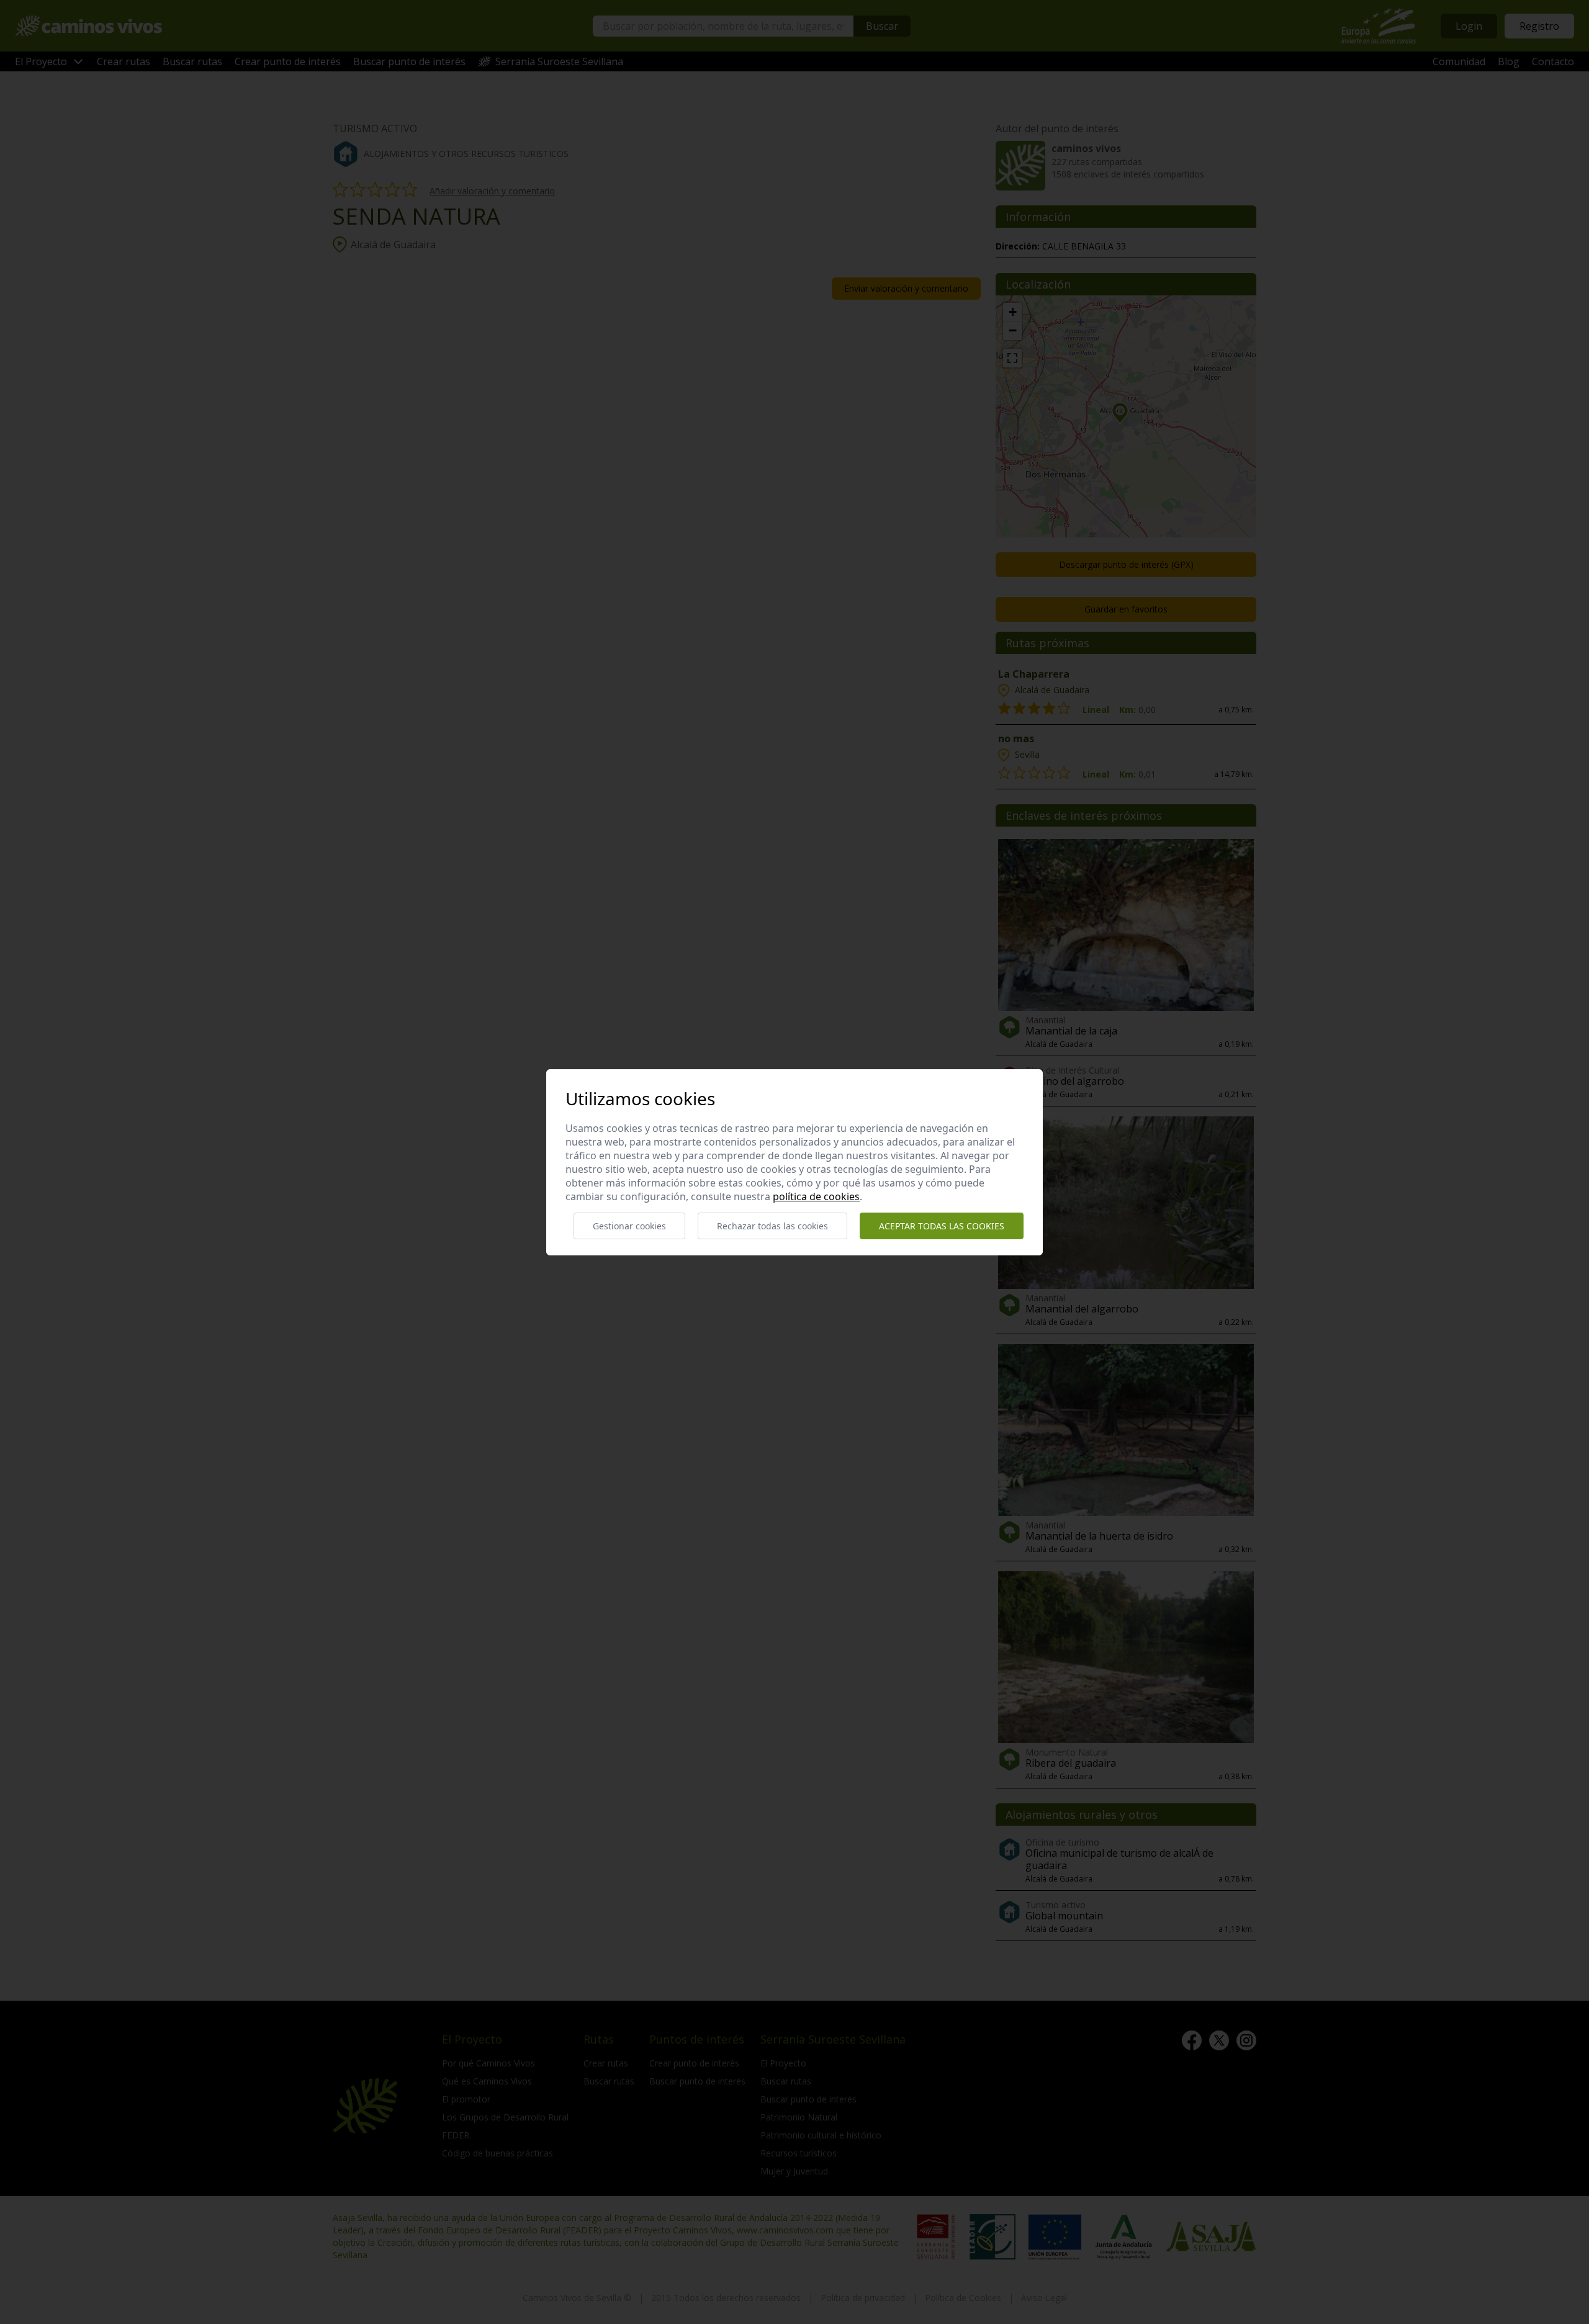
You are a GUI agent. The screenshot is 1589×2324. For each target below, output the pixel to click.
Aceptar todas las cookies (942, 1226)
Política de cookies (816, 1196)
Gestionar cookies (629, 1226)
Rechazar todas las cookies (772, 1226)
